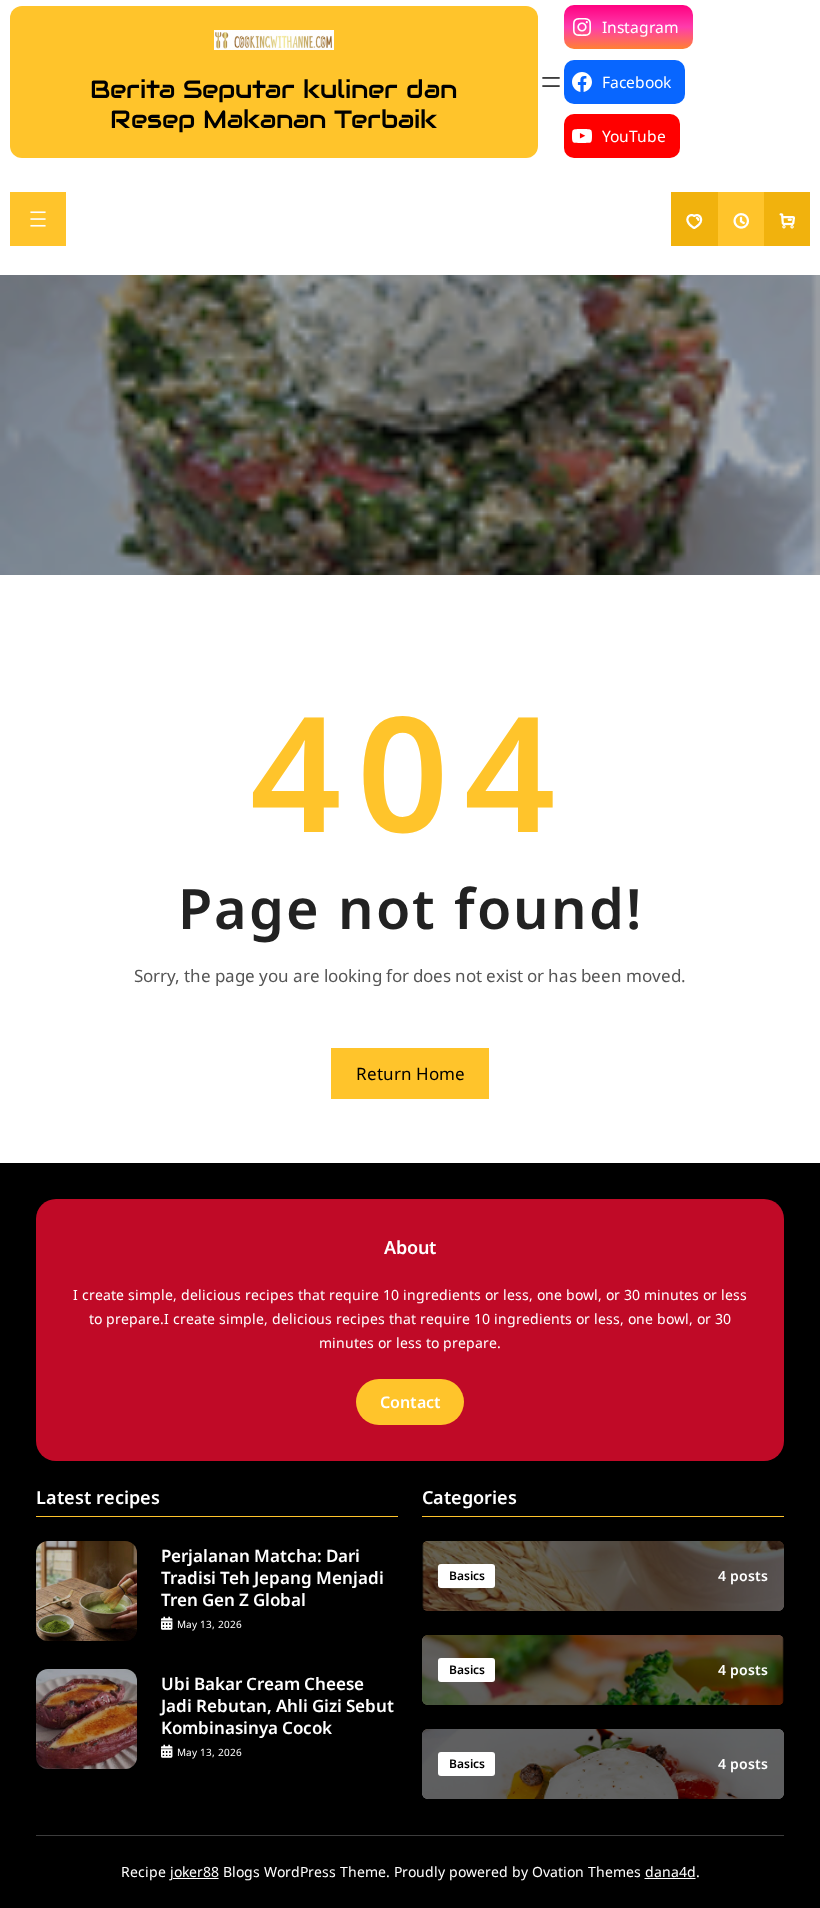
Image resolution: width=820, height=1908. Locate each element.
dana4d (670, 1871)
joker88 (194, 1871)
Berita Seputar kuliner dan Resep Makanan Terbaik (273, 104)
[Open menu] (551, 82)
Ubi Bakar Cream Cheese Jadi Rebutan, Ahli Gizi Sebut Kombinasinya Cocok (277, 1706)
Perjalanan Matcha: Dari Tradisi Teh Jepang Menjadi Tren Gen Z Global (272, 1578)
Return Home (410, 1073)
